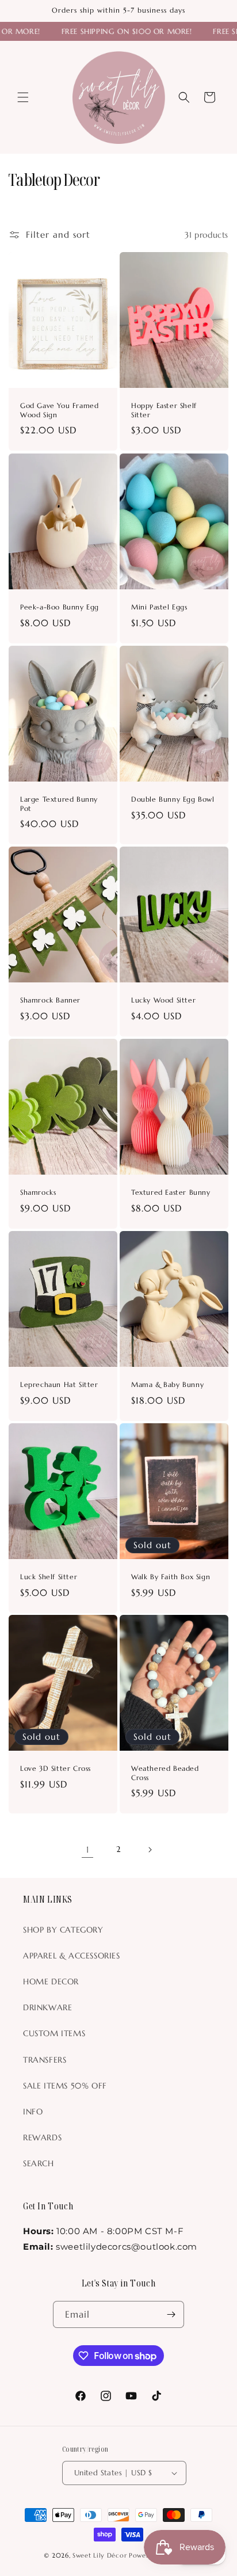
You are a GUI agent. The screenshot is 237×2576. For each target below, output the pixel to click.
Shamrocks (38, 1192)
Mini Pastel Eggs (159, 607)
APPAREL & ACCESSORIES (72, 1956)
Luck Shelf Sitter (49, 1577)
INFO (33, 2112)
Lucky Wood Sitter (163, 1000)
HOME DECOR (51, 1981)
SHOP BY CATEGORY (63, 1930)
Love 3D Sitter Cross (56, 1769)
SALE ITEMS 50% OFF (65, 2086)
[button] (23, 97)
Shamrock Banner (50, 1000)
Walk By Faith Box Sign (171, 1577)
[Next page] (150, 1850)
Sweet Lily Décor (100, 2555)
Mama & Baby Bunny (167, 1384)
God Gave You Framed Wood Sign (59, 411)
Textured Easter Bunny (171, 1192)
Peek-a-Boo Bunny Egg (60, 607)
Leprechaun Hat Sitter (59, 1384)
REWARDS (42, 2137)
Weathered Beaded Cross (165, 1773)
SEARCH (39, 2163)
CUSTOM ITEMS (54, 2033)
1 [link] (88, 1849)
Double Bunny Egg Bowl (173, 799)
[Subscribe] (171, 2314)
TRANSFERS (45, 2060)
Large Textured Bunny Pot (59, 804)
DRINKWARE (47, 2007)
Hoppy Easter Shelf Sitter (164, 411)
